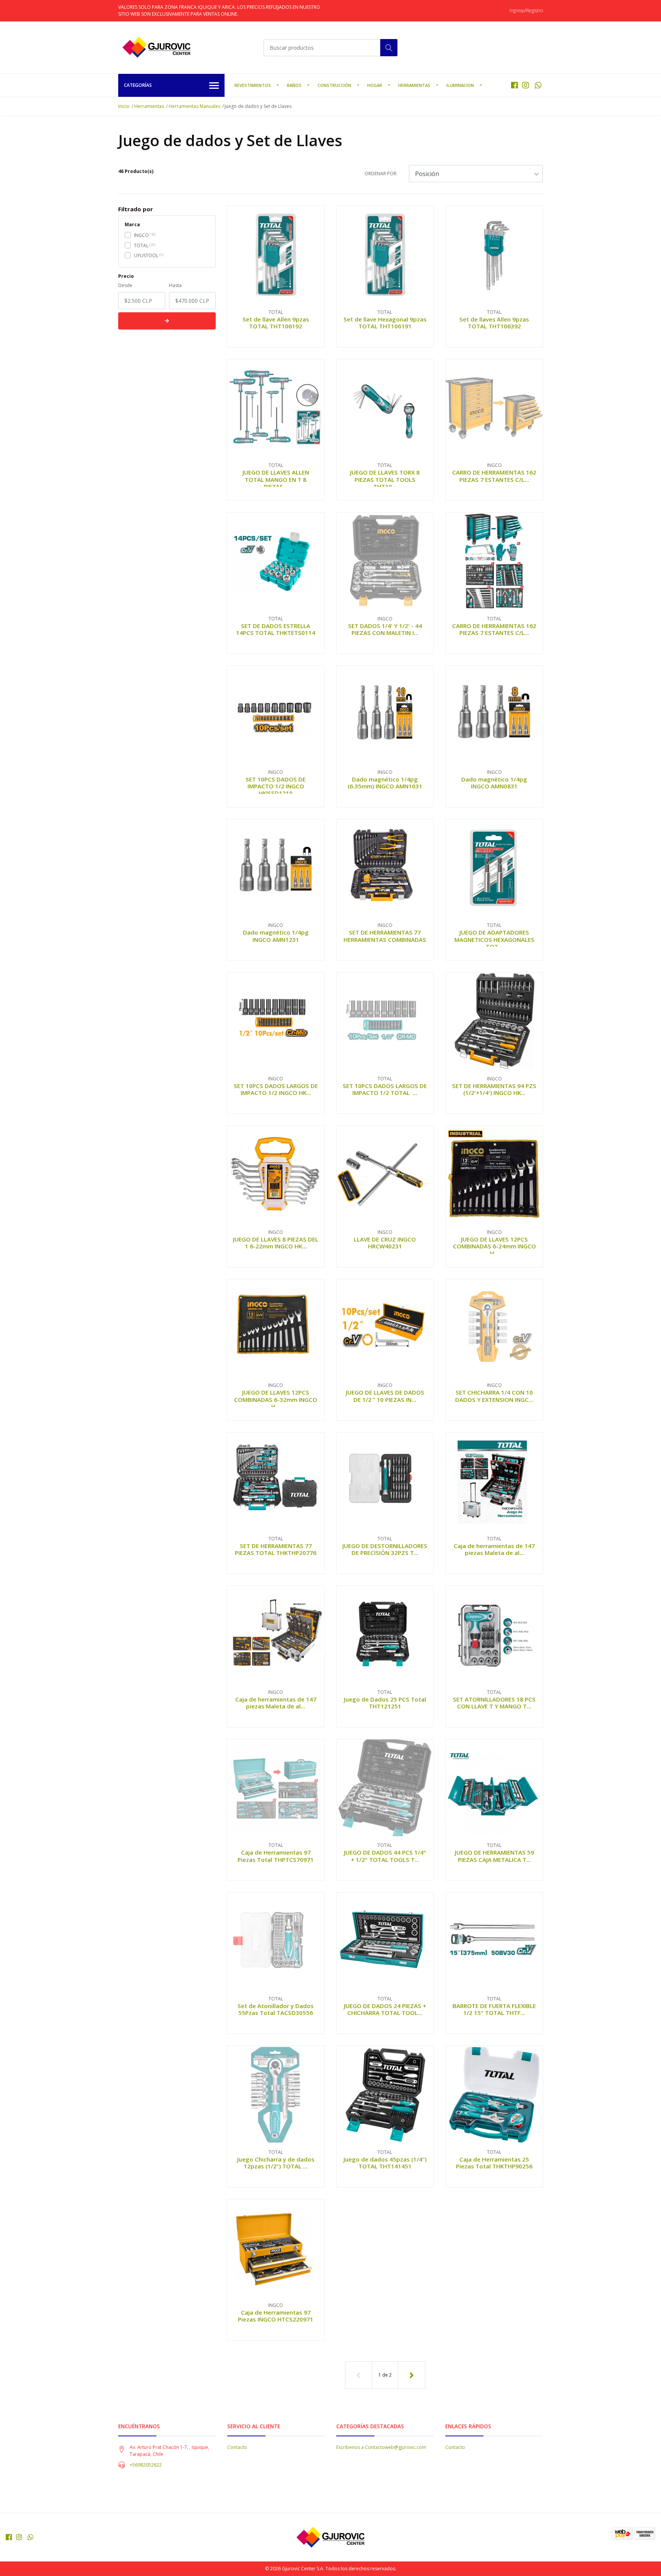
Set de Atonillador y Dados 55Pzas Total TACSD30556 (276, 2009)
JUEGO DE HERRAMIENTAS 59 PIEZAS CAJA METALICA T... (494, 1856)
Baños (294, 85)
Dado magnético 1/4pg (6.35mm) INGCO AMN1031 (385, 783)
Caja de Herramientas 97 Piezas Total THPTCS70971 (276, 1856)
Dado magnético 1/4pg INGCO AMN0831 (494, 783)
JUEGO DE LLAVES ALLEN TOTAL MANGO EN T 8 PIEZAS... (276, 479)
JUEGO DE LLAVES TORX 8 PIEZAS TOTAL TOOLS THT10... (385, 479)
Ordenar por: (381, 174)
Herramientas (414, 85)
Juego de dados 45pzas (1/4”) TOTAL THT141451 (385, 2163)
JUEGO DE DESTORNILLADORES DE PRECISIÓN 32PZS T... (385, 1549)
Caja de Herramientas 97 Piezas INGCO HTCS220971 (276, 2316)
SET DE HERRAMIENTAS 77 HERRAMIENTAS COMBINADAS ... (385, 939)
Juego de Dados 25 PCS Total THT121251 (385, 1703)
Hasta (175, 285)
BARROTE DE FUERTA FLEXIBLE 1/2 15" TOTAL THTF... (494, 2009)
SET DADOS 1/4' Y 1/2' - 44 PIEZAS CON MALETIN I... (385, 629)
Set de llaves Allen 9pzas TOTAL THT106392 (494, 323)
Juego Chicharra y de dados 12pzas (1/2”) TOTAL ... (276, 2163)
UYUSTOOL (146, 255)
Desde (125, 285)
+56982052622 (146, 2465)
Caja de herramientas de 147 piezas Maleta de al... (494, 1549)
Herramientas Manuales (195, 106)
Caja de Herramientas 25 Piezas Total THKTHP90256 (494, 2163)
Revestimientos (253, 85)
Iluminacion (460, 85)
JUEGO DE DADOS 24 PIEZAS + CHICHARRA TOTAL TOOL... (385, 2009)
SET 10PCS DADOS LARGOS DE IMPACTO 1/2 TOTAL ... (385, 1089)
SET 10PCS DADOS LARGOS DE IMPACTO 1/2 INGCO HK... (276, 1089)
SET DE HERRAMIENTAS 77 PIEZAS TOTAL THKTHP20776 (276, 1549)
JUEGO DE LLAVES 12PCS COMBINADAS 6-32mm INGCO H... (276, 1399)
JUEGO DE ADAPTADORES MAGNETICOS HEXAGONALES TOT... (494, 939)
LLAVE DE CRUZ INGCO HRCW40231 (385, 1243)
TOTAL (141, 246)
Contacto (237, 2447)
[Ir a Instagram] (526, 85)
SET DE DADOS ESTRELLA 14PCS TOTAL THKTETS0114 (276, 629)
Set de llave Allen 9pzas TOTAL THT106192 (276, 323)
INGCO (141, 235)
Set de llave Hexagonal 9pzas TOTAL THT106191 (385, 323)
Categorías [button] (138, 85)
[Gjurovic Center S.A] (156, 47)
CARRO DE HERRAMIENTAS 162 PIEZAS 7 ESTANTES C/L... (494, 476)
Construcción (334, 85)
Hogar (375, 85)
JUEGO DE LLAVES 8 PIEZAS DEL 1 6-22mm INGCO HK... (276, 1243)
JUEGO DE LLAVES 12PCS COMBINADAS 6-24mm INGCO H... (494, 1246)
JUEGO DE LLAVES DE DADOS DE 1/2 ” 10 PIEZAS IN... (385, 1396)
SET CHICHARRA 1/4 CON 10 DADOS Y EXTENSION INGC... (494, 1396)
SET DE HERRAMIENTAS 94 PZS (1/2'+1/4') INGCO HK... (494, 1089)
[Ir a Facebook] (514, 85)
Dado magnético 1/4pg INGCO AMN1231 (276, 936)
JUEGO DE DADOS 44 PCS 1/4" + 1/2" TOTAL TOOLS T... (385, 1856)
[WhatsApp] (538, 85)
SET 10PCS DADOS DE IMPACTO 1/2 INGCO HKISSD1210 (276, 786)
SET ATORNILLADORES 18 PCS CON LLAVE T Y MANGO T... (494, 1703)
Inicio (124, 106)
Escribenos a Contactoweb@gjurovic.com (381, 2447)
